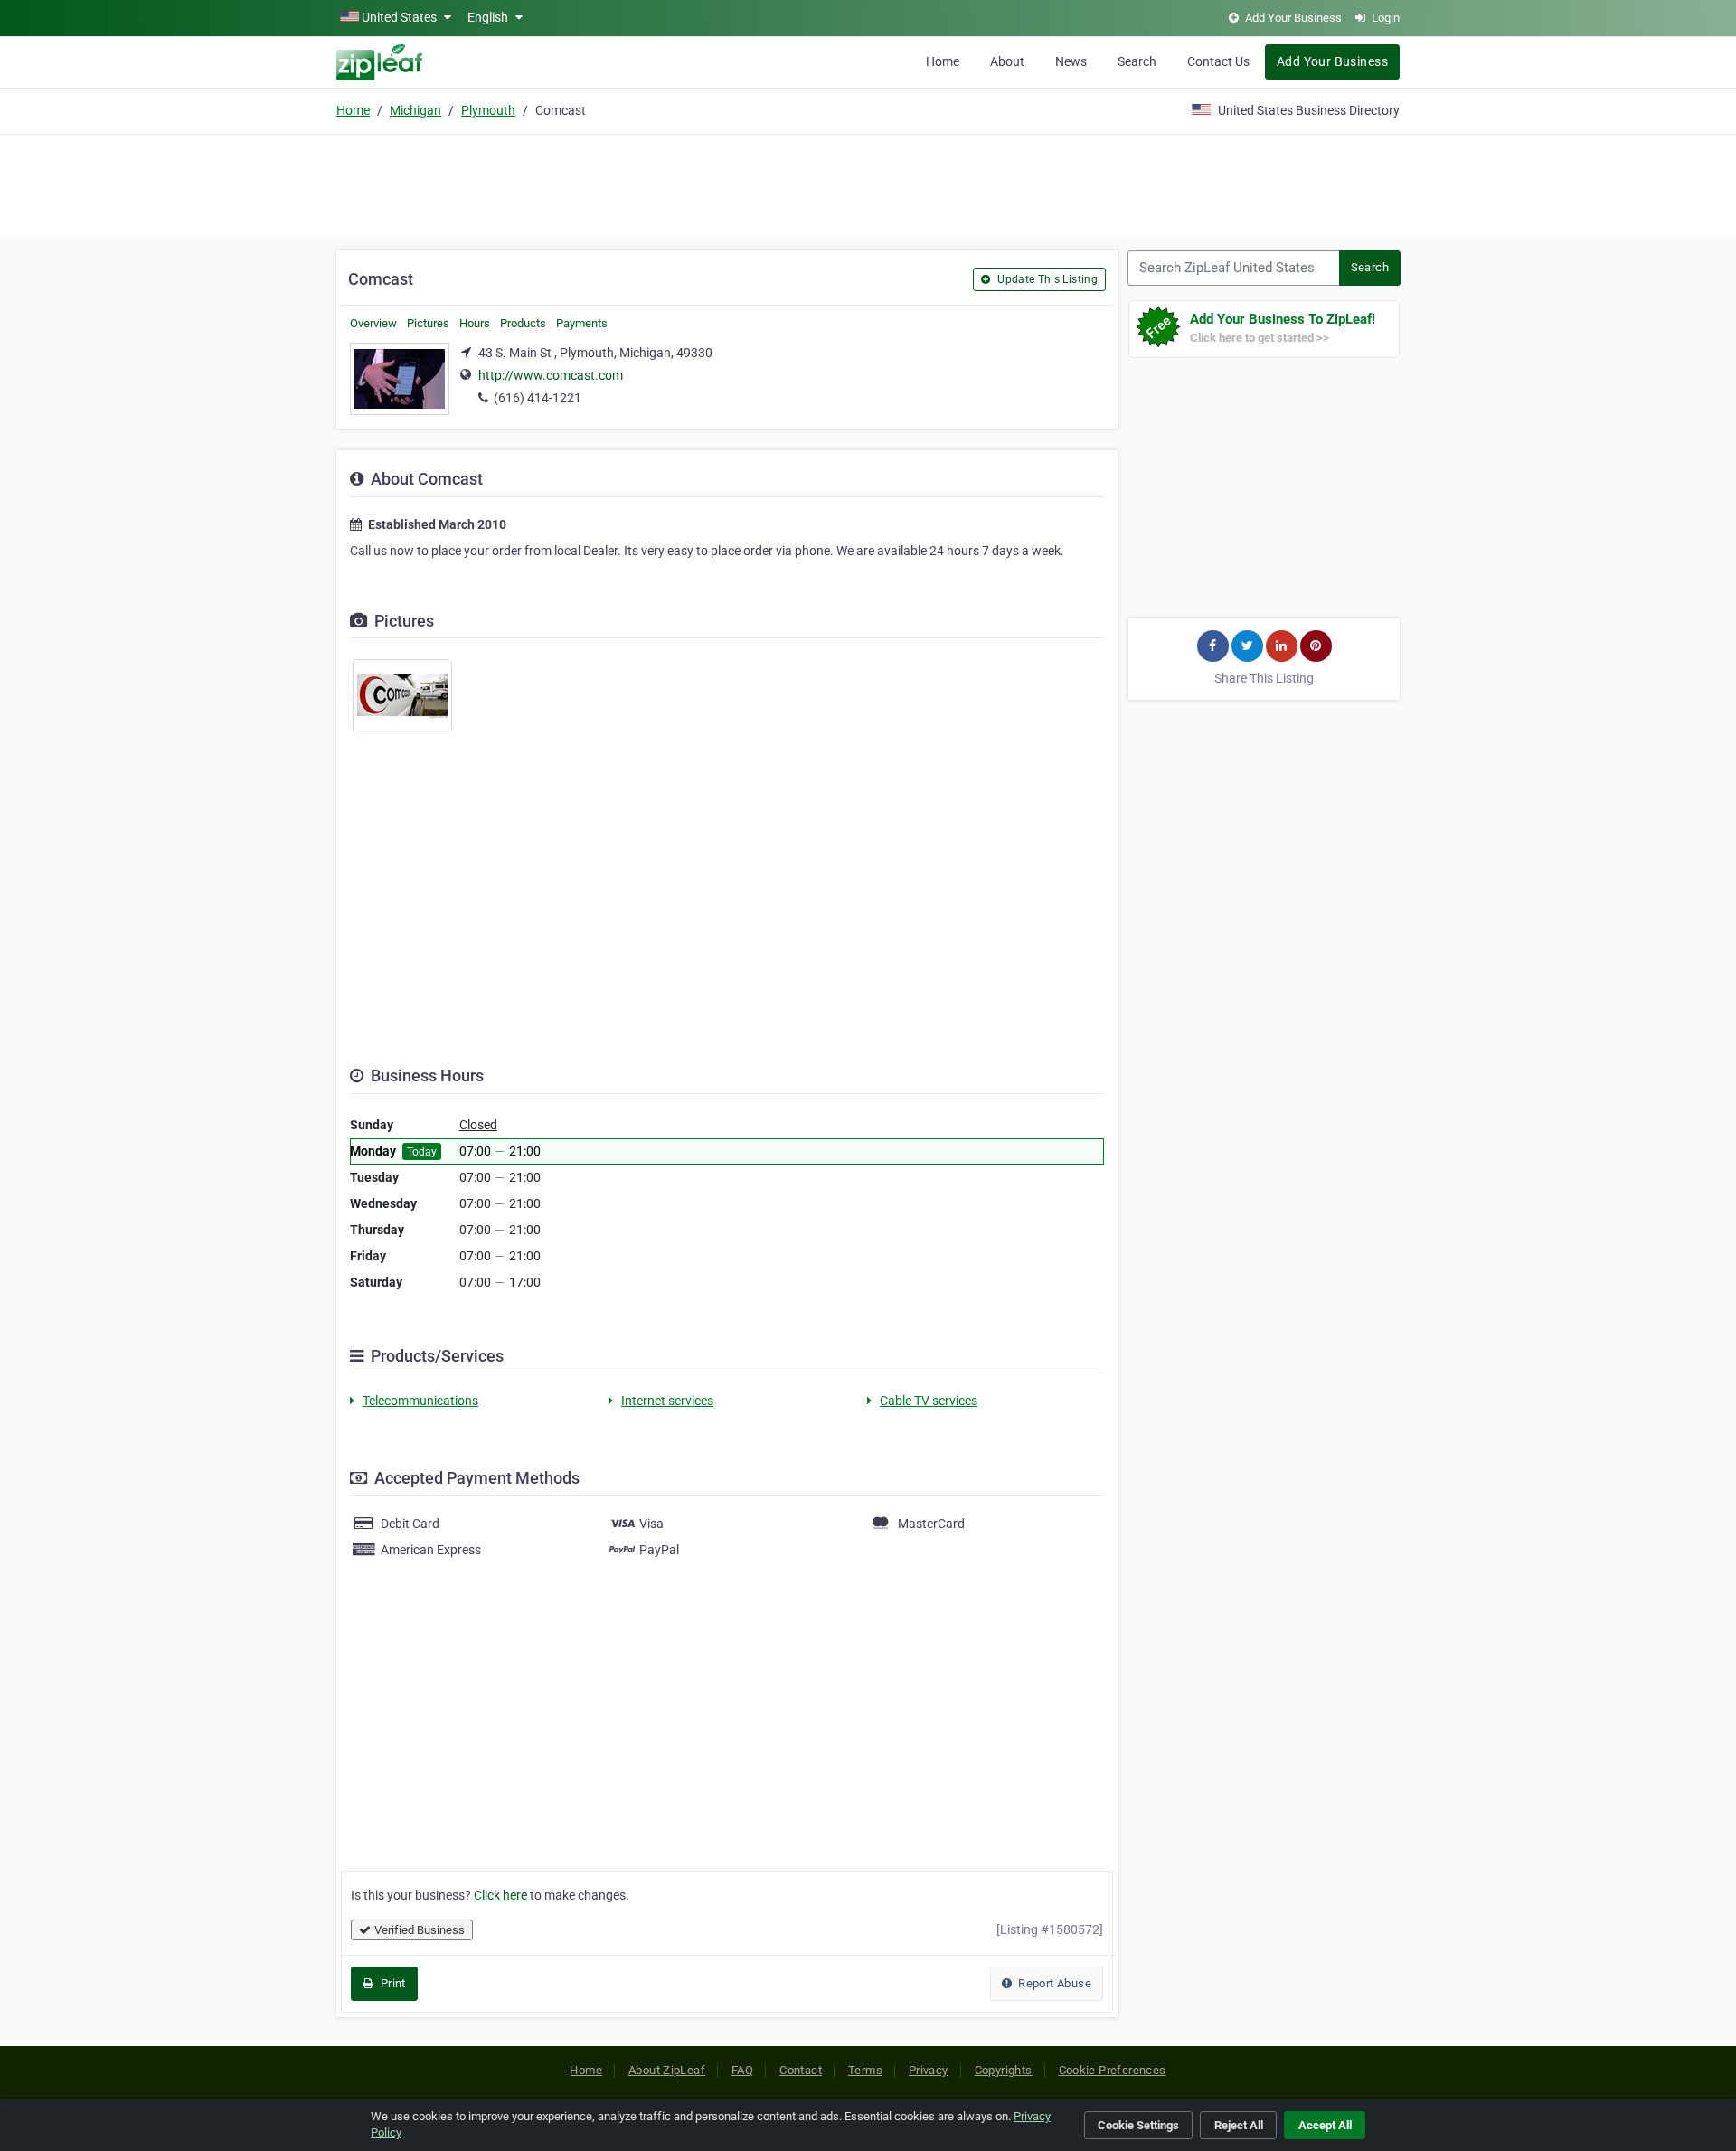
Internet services (667, 1401)
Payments (582, 323)
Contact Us (1218, 61)
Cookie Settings (1138, 2125)
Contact (801, 2070)
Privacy (929, 2070)
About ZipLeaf (667, 2070)
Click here (500, 1895)
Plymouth (488, 110)
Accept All (1325, 2125)
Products (523, 323)
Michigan (415, 110)
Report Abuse (1053, 1983)
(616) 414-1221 (538, 398)
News (1071, 61)
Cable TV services (929, 1401)
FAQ (742, 2070)
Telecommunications (420, 1401)
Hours (475, 323)
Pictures (428, 323)
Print (391, 1983)
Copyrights (1004, 2070)
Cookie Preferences (1113, 2070)
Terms (865, 2070)
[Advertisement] (868, 183)
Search (1137, 61)
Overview (373, 323)
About (1007, 61)
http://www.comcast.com (551, 375)
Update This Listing (1046, 279)
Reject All (1239, 2125)
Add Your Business (1332, 61)
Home (943, 61)
